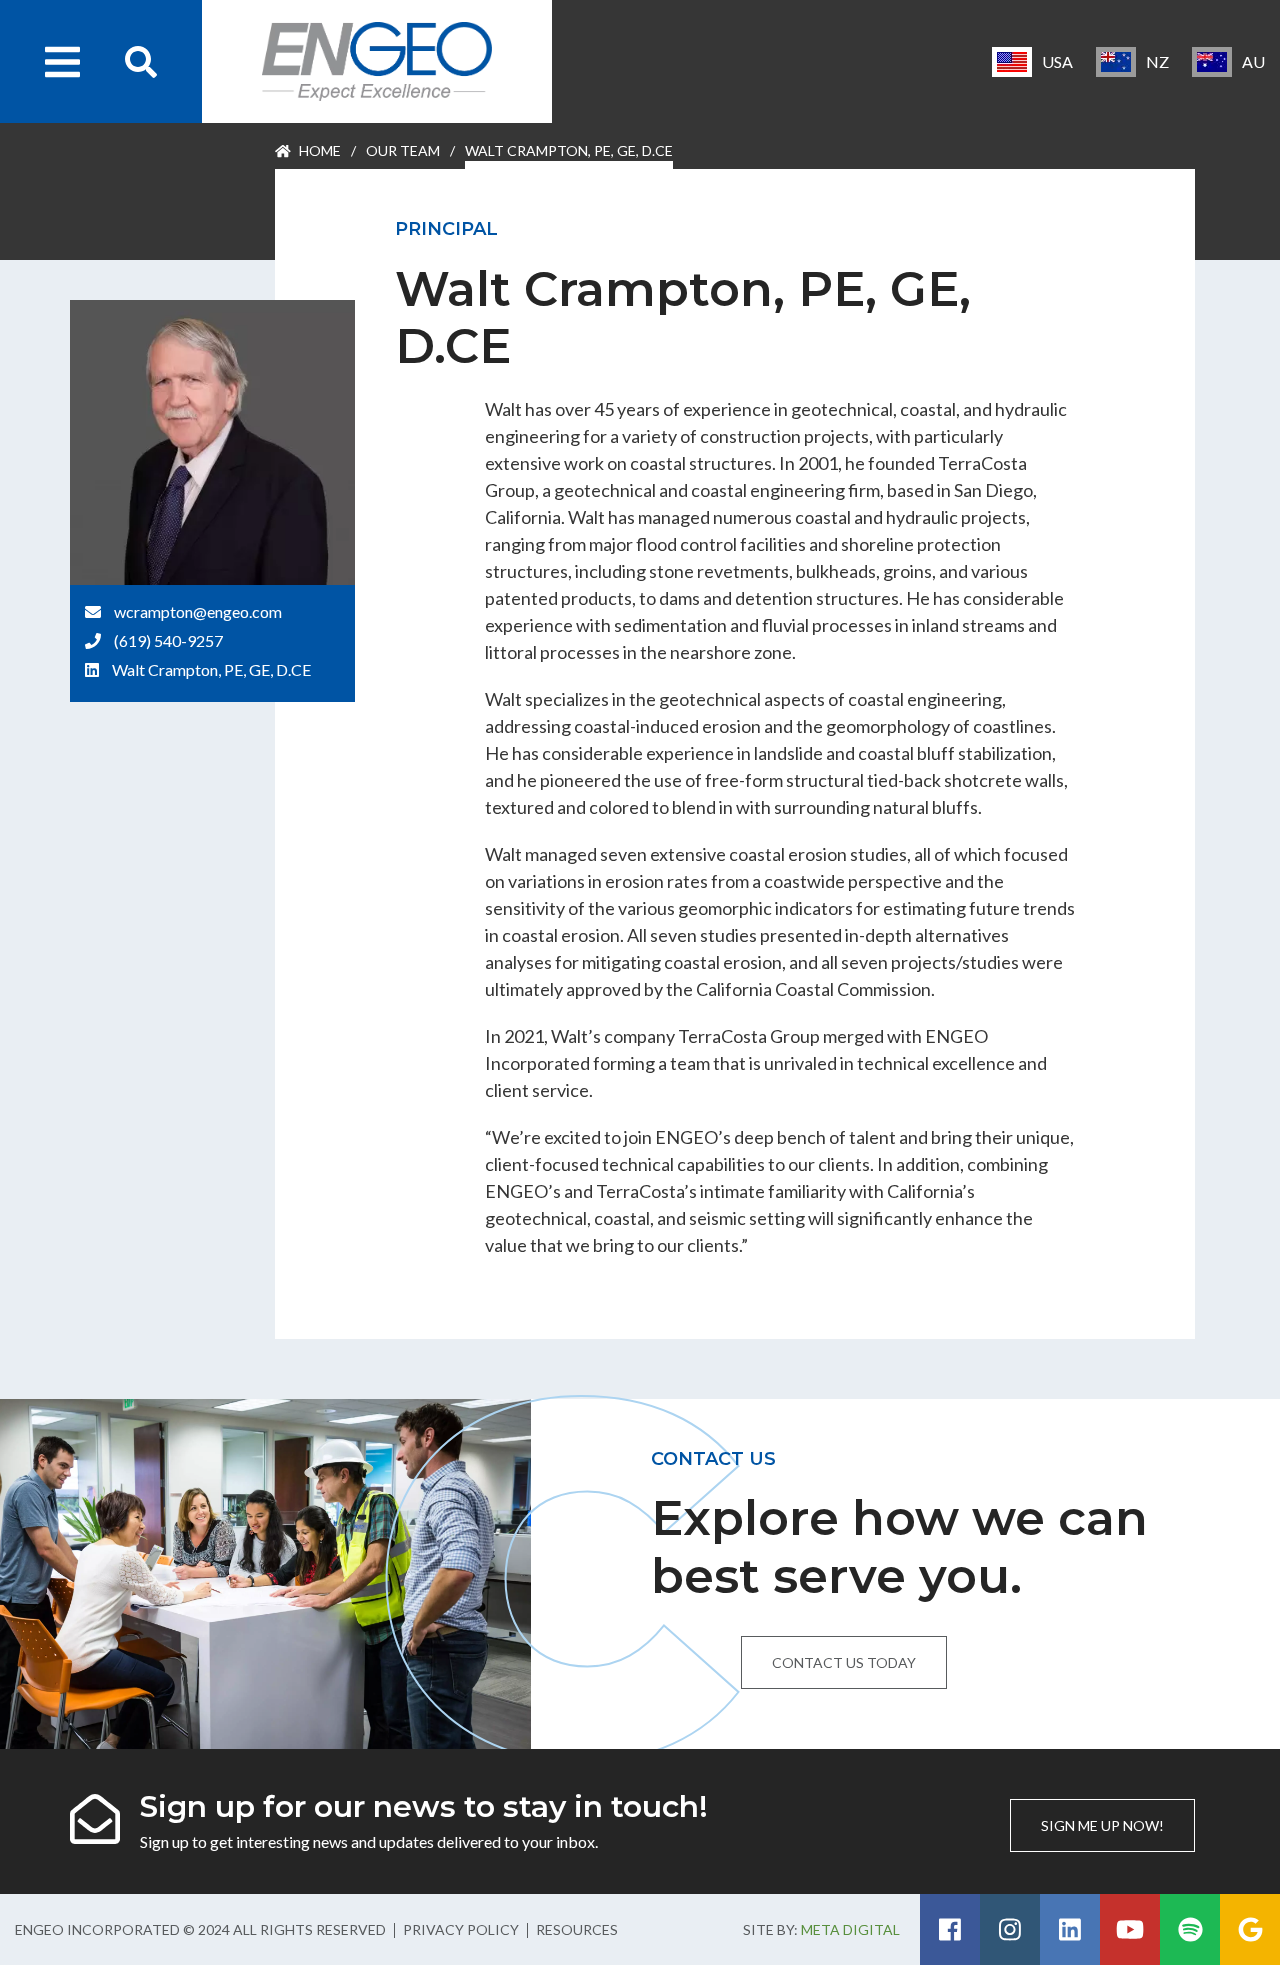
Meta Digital (850, 1929)
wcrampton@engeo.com (198, 611)
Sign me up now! (1102, 1825)
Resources (577, 1929)
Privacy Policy (461, 1929)
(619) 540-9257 (168, 640)
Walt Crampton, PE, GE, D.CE (211, 669)
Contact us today (844, 1662)
